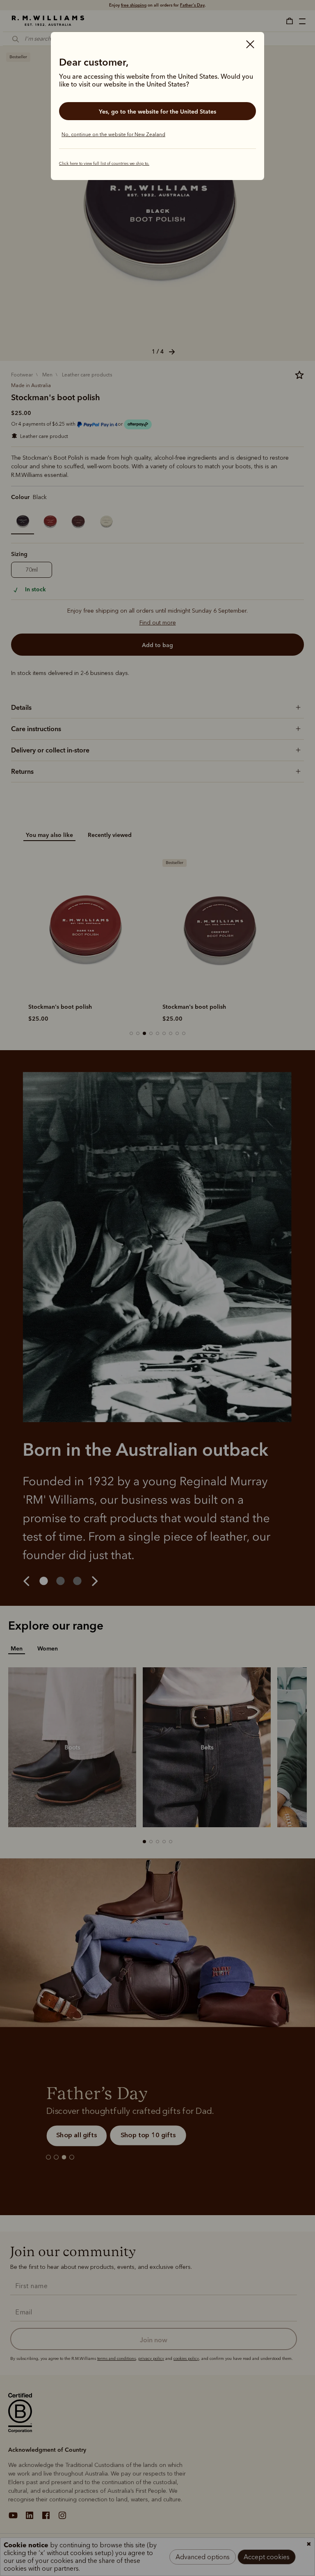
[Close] (250, 45)
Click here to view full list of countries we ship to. (104, 164)
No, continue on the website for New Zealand (113, 134)
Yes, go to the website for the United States (157, 112)
